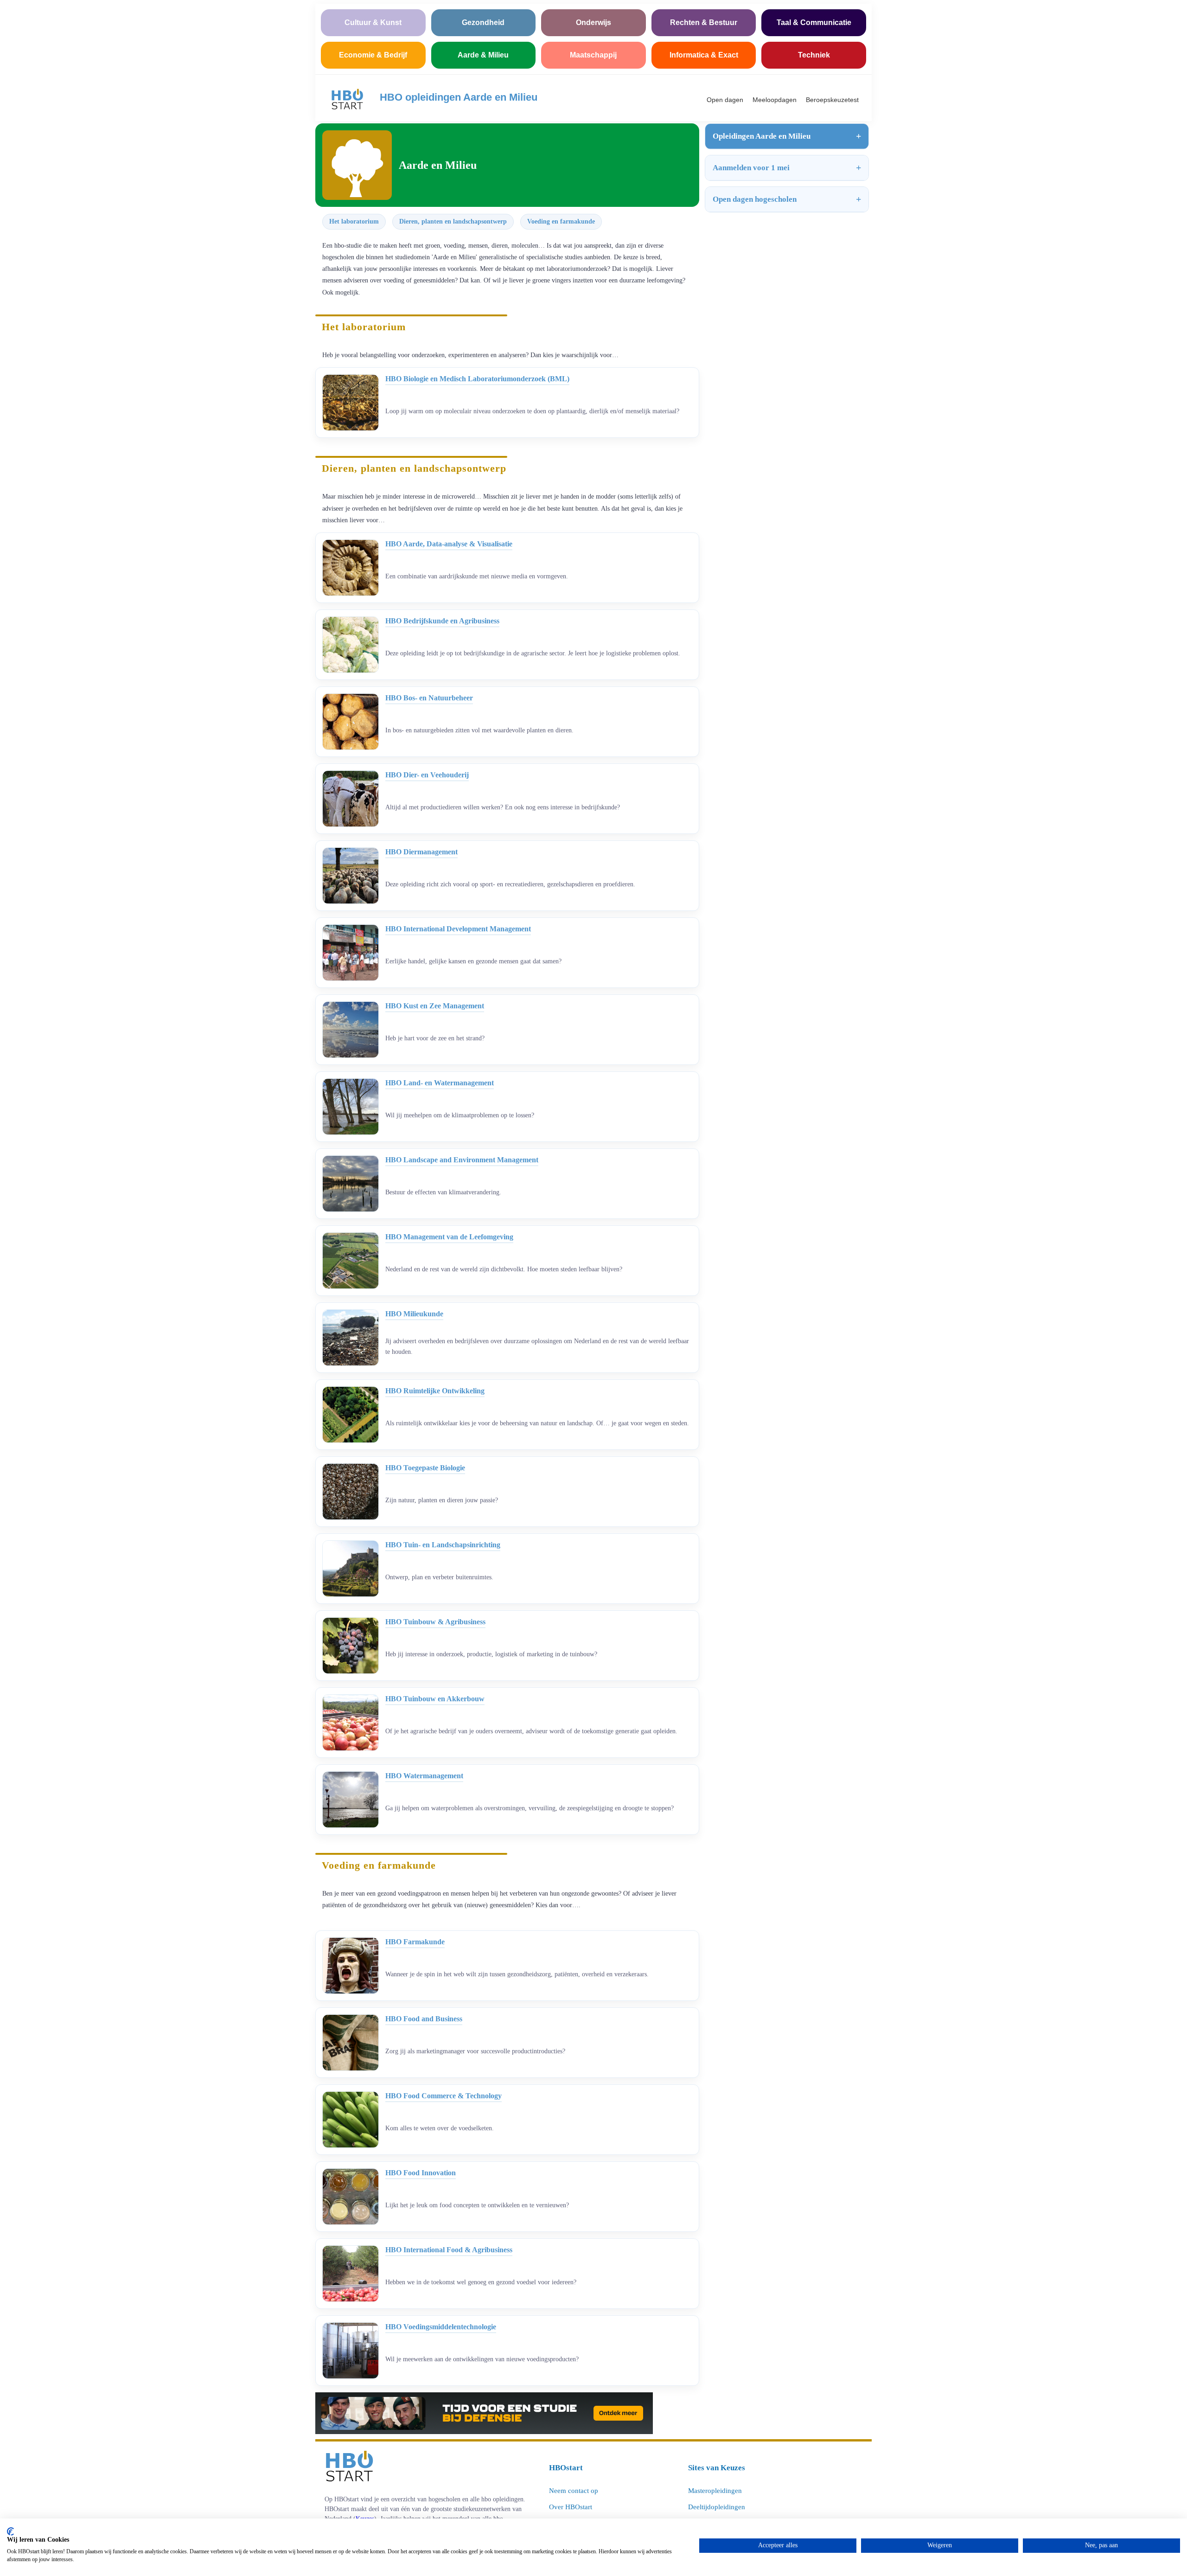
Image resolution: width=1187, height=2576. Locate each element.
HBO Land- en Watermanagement (440, 1083)
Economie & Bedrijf (373, 55)
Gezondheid (483, 22)
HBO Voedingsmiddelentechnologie (441, 2327)
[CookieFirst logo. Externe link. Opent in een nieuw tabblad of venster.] (10, 2531)
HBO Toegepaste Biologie (425, 1468)
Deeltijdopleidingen (717, 2507)
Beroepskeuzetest (832, 100)
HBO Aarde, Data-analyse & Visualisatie (449, 544)
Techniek (814, 55)
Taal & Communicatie (814, 22)
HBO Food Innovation (421, 2173)
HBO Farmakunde (415, 1942)
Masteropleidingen (715, 2491)
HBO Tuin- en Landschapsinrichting (443, 1545)
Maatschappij (593, 55)
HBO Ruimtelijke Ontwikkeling (435, 1391)
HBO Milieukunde (414, 1314)
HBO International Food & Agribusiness (449, 2250)
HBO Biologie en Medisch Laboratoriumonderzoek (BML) (477, 379)
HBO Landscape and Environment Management (462, 1160)
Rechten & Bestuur (704, 22)
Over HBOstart (571, 2507)
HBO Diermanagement (421, 852)
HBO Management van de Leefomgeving (449, 1237)
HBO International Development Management (458, 929)
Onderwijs (593, 22)
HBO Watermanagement (424, 1776)
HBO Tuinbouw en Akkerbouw (435, 1699)
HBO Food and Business (424, 2019)
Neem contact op (574, 2491)
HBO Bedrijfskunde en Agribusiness (442, 621)
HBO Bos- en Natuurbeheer (429, 698)
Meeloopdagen (775, 100)
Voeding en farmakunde (561, 221)
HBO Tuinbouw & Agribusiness (435, 1622)
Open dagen (725, 100)
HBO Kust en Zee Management (435, 1006)
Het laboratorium (354, 221)
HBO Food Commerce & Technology (444, 2096)
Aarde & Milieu (483, 55)
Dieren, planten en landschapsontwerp (453, 221)
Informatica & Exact (704, 55)
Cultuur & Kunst (373, 22)
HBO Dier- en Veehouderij (427, 775)
